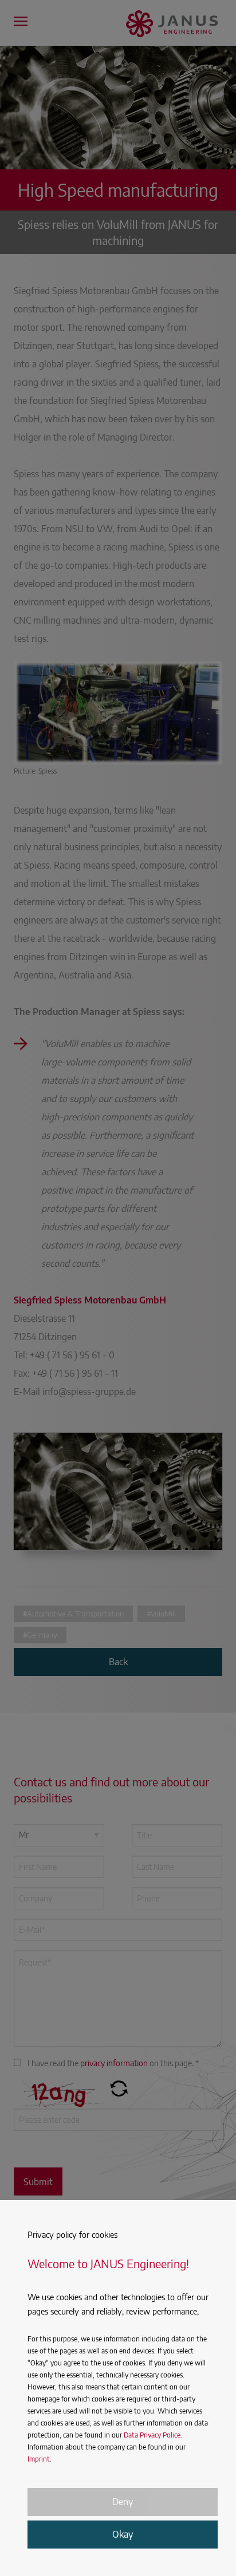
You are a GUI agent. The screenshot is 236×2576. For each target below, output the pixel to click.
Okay (123, 2534)
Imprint (39, 2459)
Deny (123, 2502)
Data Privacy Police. (153, 2435)
